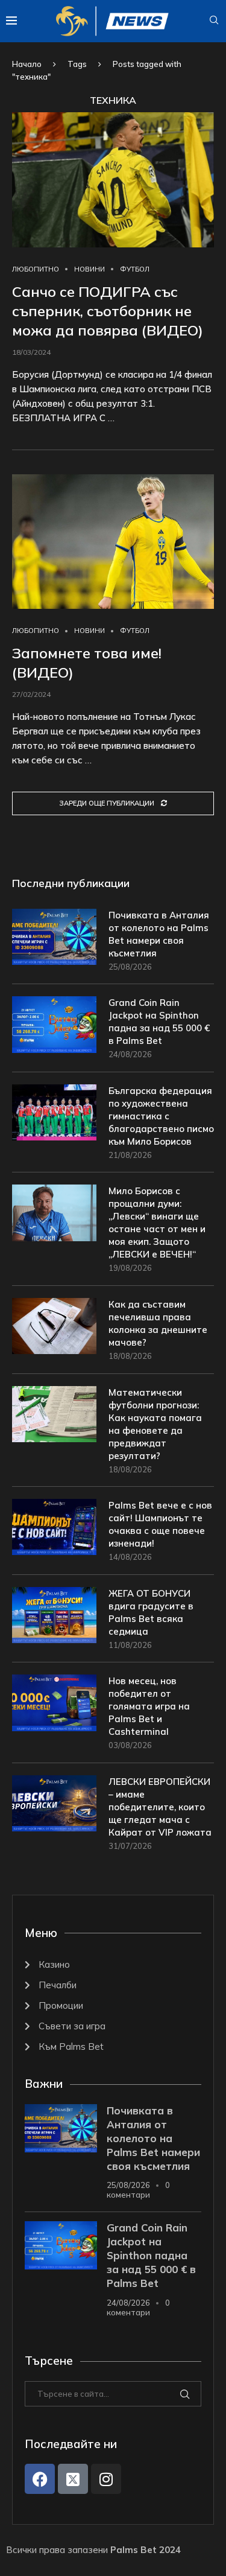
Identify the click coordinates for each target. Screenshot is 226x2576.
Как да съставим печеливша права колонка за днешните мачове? (158, 1323)
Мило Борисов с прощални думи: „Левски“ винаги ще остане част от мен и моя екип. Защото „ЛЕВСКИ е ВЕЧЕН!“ (157, 1223)
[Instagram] (106, 2479)
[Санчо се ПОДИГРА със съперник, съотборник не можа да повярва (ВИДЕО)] (113, 180)
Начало (27, 64)
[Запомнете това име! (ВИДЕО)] (113, 542)
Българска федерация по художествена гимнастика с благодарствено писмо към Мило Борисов (161, 1116)
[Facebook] (40, 2479)
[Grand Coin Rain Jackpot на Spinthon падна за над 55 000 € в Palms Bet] (54, 1024)
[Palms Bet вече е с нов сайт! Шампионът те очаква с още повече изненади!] (54, 1527)
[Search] (214, 21)
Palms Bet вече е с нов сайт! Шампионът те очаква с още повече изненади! (160, 1524)
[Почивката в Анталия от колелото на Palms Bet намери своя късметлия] (54, 937)
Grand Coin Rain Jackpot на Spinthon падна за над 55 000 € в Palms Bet (159, 1022)
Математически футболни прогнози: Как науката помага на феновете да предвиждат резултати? (155, 1424)
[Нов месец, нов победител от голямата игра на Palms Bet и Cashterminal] (54, 1703)
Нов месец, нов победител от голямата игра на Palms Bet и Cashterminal (149, 1706)
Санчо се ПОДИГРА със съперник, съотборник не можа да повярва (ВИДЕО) (108, 311)
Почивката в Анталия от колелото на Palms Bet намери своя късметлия (159, 934)
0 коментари (138, 2190)
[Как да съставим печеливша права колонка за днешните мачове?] (54, 1326)
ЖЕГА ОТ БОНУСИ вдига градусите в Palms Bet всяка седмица (151, 1612)
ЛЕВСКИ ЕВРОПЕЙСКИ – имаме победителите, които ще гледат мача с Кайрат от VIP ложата (160, 1807)
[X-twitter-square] (73, 2479)
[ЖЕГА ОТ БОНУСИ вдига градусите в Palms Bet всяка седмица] (54, 1615)
